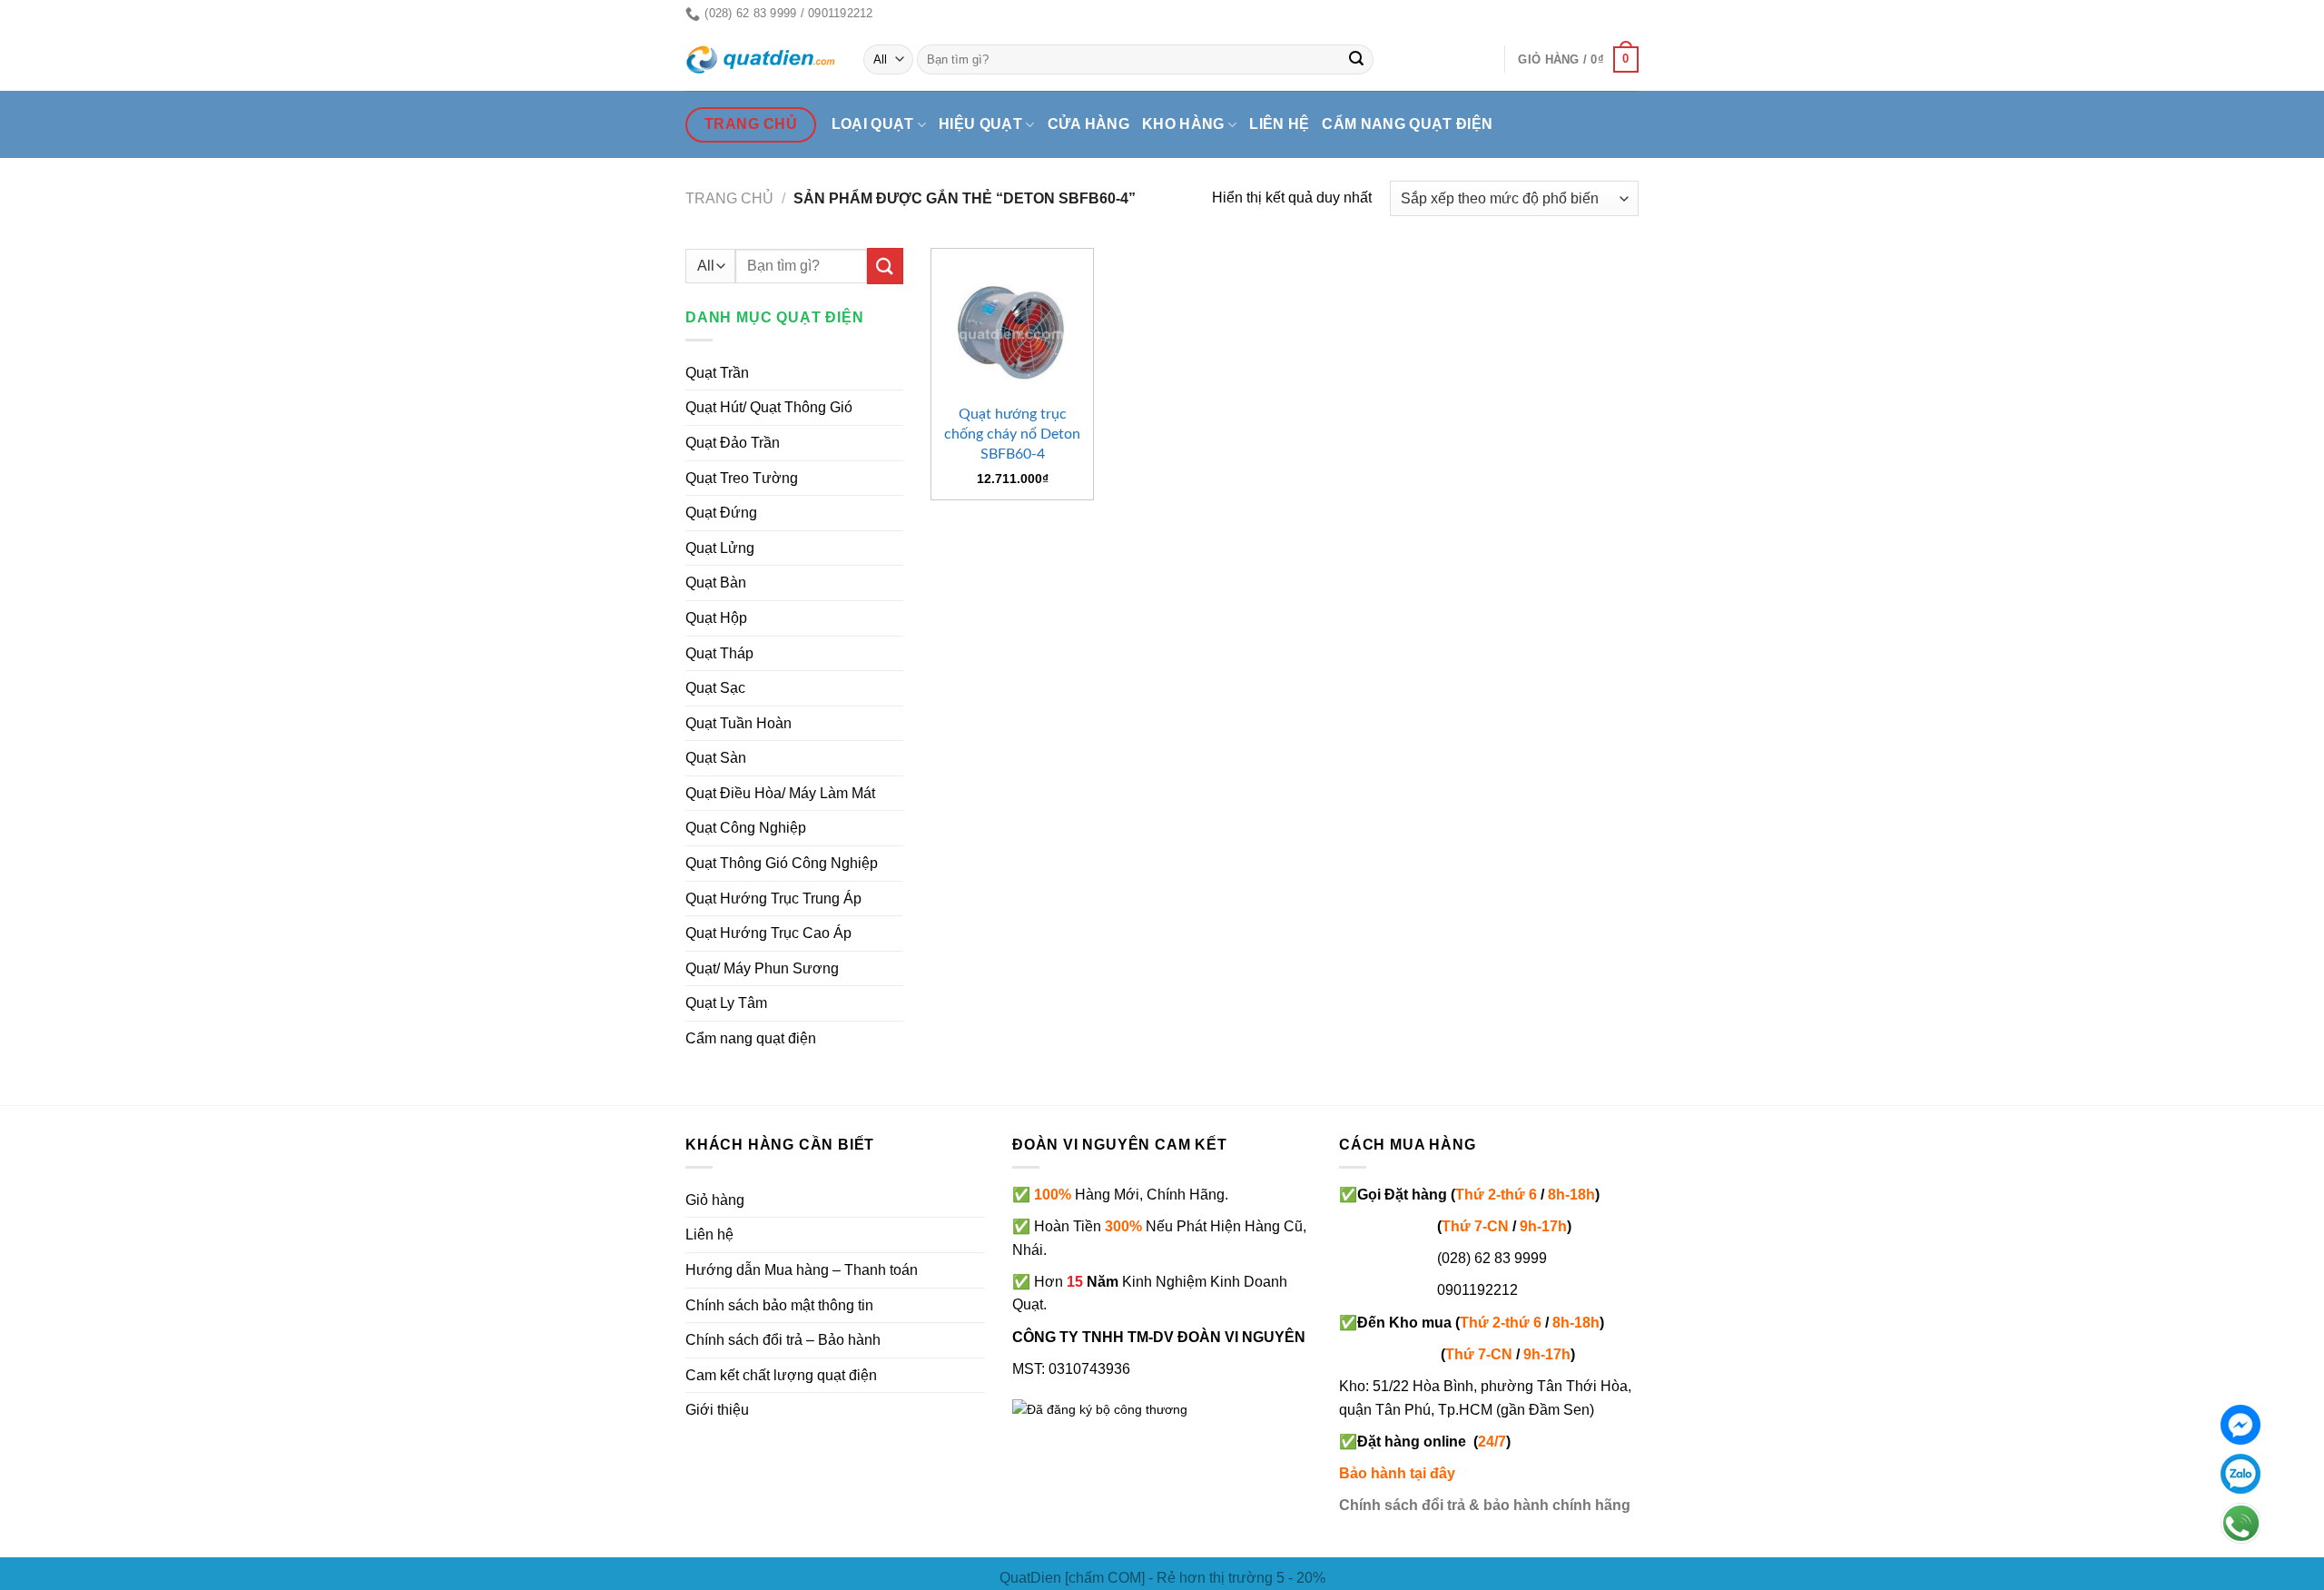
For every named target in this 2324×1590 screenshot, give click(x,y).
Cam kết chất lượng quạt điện (781, 1375)
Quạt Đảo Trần (733, 443)
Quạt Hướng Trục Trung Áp (773, 899)
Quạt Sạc (715, 688)
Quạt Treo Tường (742, 478)
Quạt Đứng (721, 513)
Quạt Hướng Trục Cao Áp (768, 933)
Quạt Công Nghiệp (746, 828)
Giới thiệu (717, 1410)
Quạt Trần (717, 373)
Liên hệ (1279, 124)
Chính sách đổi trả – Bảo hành (783, 1340)
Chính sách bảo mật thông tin (779, 1305)
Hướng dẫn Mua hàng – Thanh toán (802, 1270)
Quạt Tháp (719, 653)
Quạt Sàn (716, 758)
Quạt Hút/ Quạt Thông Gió (769, 407)
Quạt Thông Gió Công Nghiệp (782, 863)
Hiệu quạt (980, 124)
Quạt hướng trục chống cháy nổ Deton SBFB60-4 (1012, 434)
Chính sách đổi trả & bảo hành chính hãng (1485, 1505)
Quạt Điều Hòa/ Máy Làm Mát (780, 793)
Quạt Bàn (716, 583)
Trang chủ (729, 198)
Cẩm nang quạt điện (1407, 124)
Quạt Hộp (716, 618)
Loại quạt (873, 124)
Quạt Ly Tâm (726, 1003)
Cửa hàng (1089, 124)
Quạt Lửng (720, 548)
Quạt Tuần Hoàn (739, 723)
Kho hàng (1183, 124)
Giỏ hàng (715, 1200)
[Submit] (1357, 60)
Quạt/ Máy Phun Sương (762, 968)
